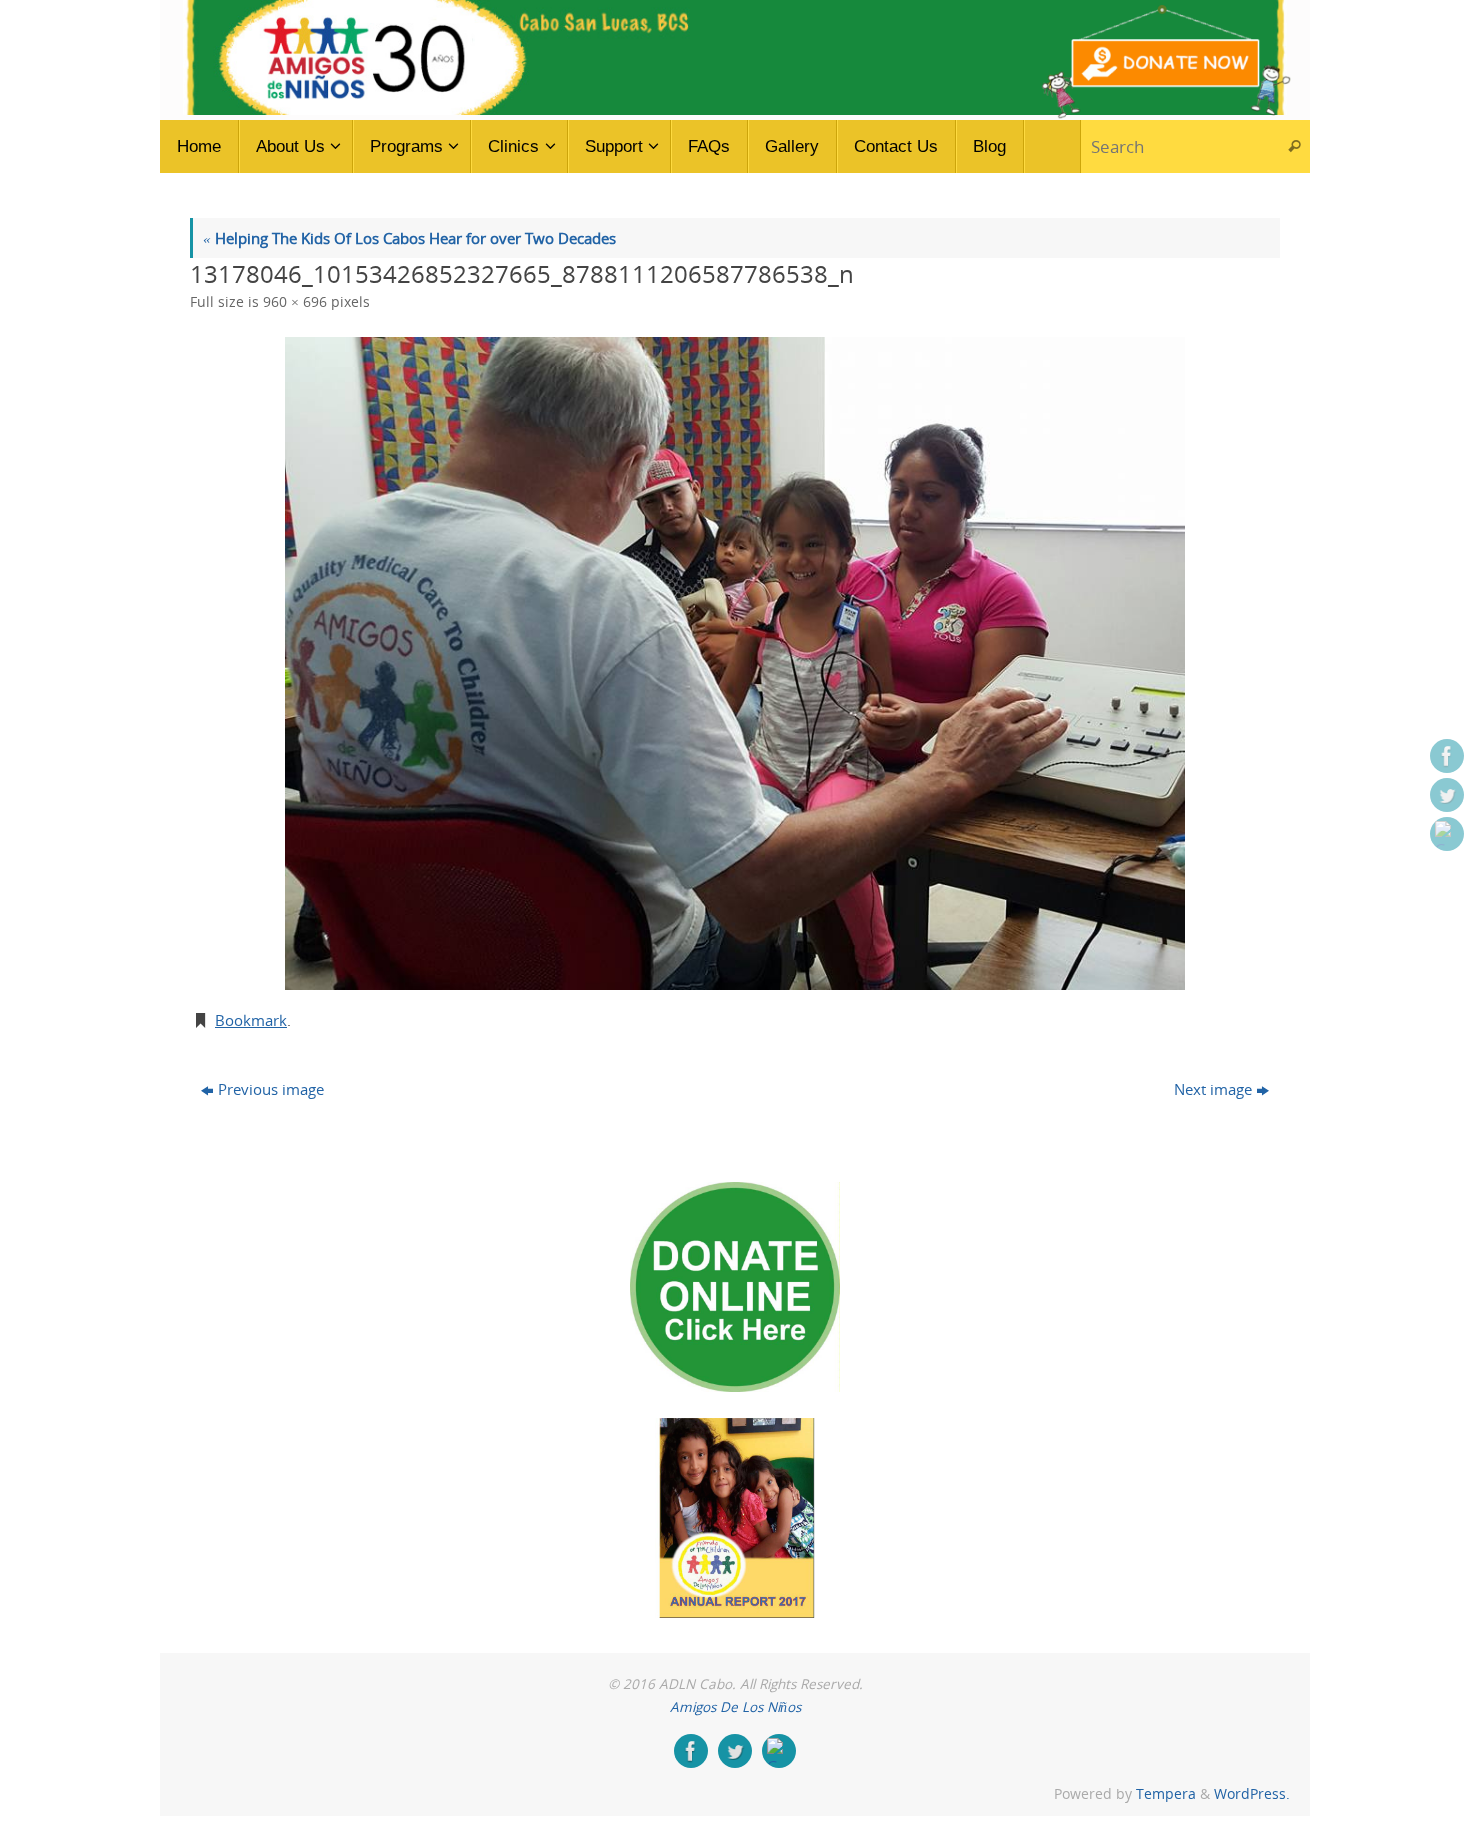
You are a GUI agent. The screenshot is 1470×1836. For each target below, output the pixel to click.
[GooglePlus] (1447, 834)
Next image (1213, 1089)
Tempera (1166, 1794)
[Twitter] (1447, 795)
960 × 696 (295, 302)
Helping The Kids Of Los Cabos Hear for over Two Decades (409, 238)
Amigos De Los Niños (735, 1707)
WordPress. (1252, 1794)
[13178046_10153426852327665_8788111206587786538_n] (735, 663)
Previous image (271, 1089)
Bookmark (251, 1020)
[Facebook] (1447, 756)
